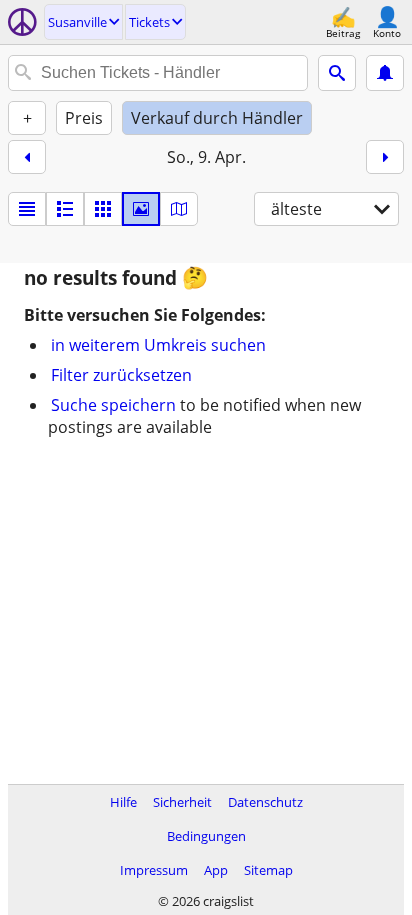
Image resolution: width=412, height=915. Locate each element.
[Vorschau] (65, 209)
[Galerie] (141, 209)
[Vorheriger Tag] (27, 157)
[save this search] (385, 73)
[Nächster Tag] (385, 157)
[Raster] (103, 209)
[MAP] (179, 209)
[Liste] (27, 209)
